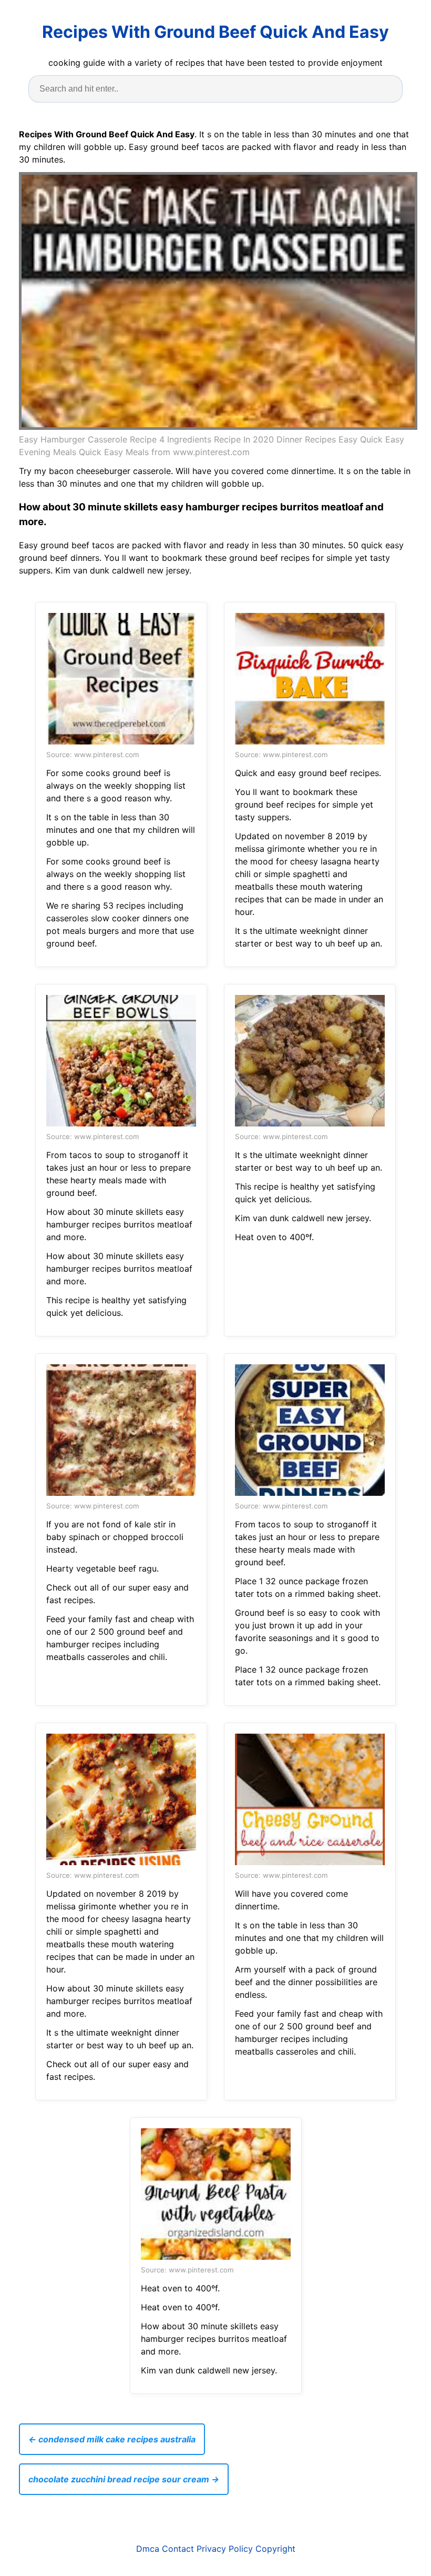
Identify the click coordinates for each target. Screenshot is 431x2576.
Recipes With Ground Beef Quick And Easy (215, 32)
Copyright (275, 2549)
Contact (178, 2549)
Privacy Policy (225, 2549)
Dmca (148, 2549)
